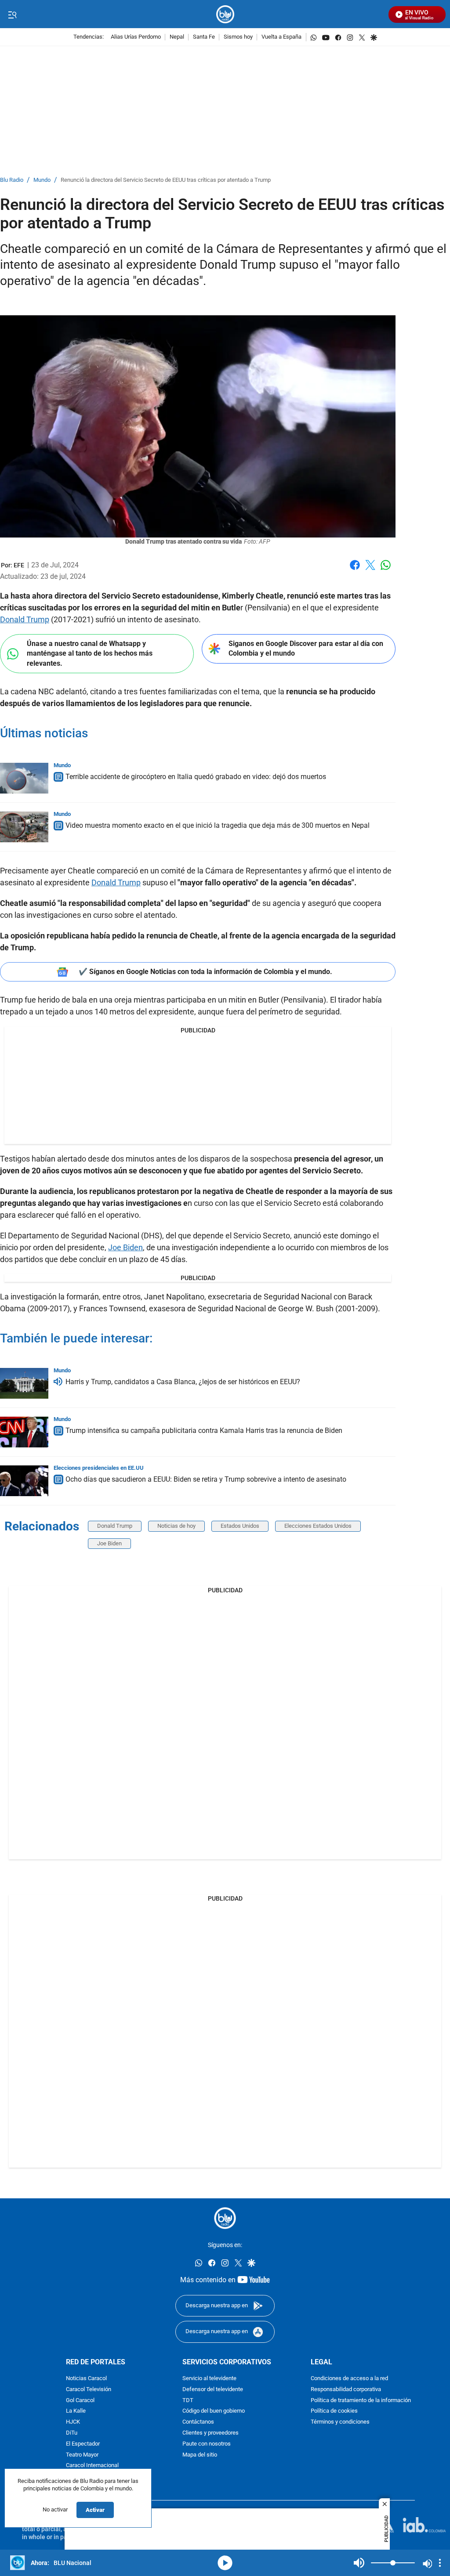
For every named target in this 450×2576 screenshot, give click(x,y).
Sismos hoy (238, 37)
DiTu (72, 2433)
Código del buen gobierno (214, 2412)
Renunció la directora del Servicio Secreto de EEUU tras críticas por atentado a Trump (166, 180)
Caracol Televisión (89, 2390)
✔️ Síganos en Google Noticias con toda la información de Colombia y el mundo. (205, 972)
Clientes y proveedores (210, 2433)
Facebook (355, 570)
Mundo (42, 180)
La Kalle (76, 2412)
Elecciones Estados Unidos (318, 1526)
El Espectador (83, 2444)
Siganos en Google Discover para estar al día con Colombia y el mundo (306, 649)
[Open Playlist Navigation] (440, 2563)
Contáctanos (198, 2422)
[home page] (225, 14)
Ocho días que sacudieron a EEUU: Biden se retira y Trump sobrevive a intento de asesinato (206, 1479)
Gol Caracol (80, 2401)
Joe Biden (125, 1247)
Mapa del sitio (200, 2455)
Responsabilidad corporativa (346, 2390)
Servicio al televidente (209, 2379)
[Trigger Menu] (12, 14)
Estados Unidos (240, 1526)
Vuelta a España (281, 37)
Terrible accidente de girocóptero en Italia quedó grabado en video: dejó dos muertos (196, 777)
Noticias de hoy (176, 1526)
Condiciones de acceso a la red (349, 2379)
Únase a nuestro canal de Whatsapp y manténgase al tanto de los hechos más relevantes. (90, 653)
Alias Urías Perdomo (136, 37)
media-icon (225, 2563)
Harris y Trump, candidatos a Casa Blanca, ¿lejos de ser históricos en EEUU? (183, 1382)
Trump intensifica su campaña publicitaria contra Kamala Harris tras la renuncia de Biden (204, 1431)
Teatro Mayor (82, 2455)
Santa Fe (204, 37)
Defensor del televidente (213, 2390)
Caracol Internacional (92, 2466)
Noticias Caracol (86, 2379)
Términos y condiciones (340, 2422)
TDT (188, 2401)
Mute (359, 2563)
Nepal (177, 37)
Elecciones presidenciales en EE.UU (99, 1468)
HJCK (73, 2422)
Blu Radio (12, 180)
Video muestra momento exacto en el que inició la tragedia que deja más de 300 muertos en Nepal (218, 825)
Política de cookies (334, 2412)
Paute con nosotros (207, 2444)
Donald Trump (25, 619)
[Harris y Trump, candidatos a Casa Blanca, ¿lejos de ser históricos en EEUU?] (24, 1383)
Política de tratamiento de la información (361, 2401)
